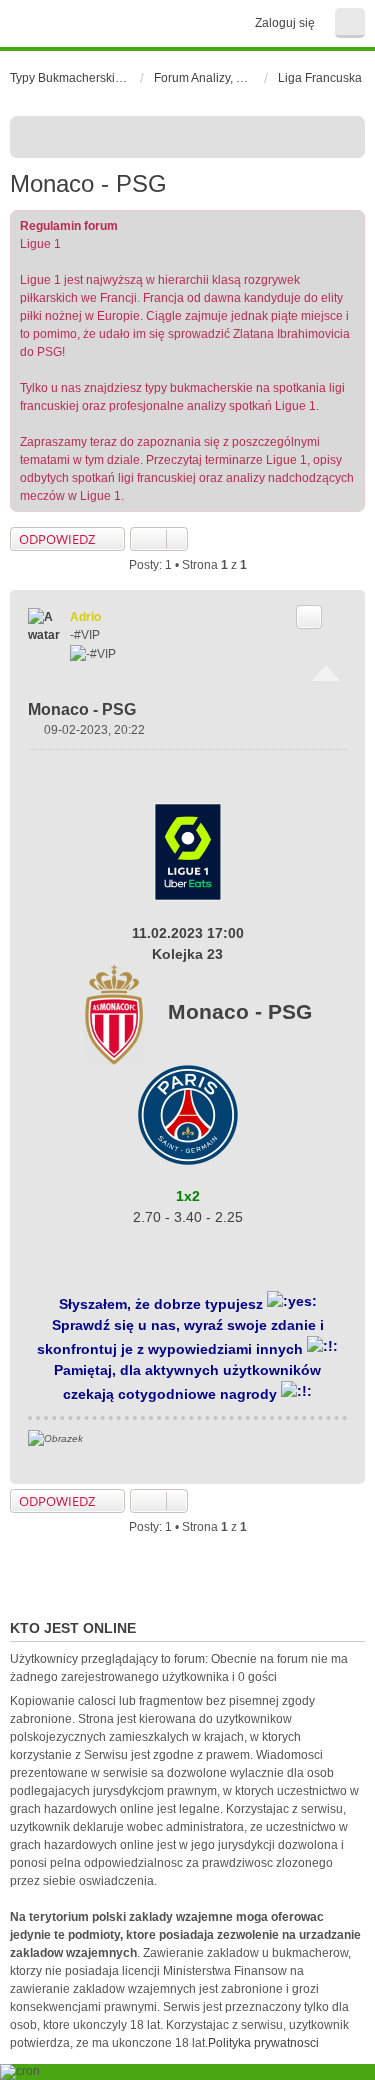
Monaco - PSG (88, 183)
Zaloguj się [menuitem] (285, 23)
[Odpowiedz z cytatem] (309, 617)
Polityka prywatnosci (263, 2043)
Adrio (85, 617)
